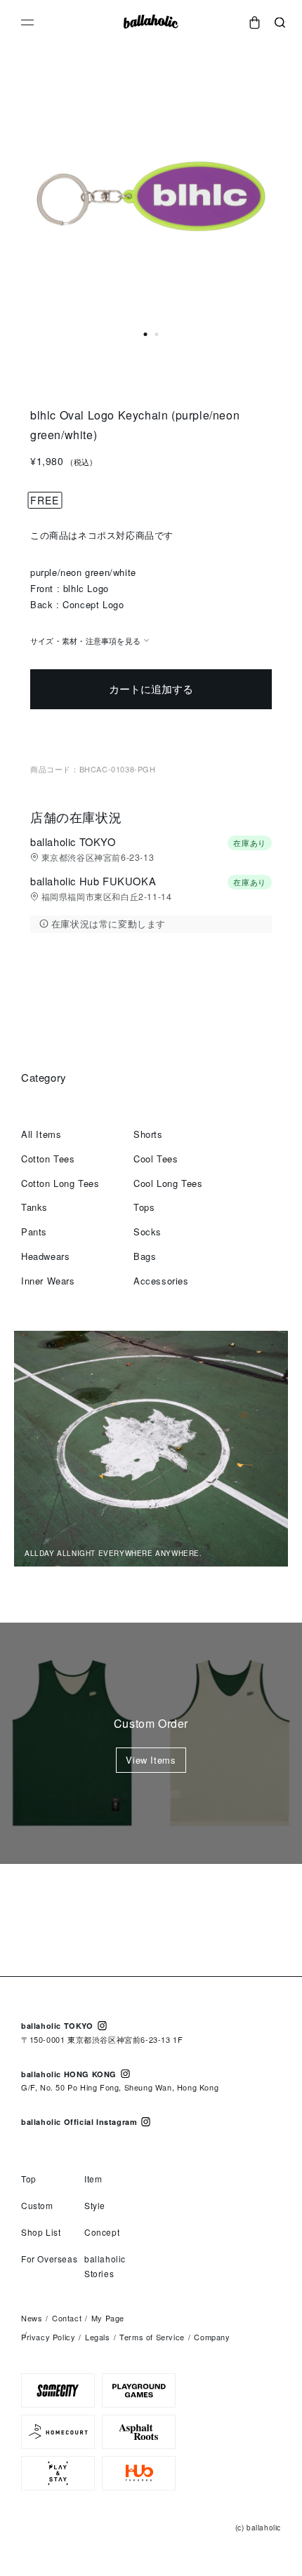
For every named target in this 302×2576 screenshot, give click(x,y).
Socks (147, 1232)
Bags (145, 1256)
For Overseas (49, 2259)
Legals (98, 2337)
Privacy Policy (48, 2337)
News (32, 2318)
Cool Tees (156, 1159)
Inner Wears (48, 1281)
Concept (102, 2232)
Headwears (45, 1256)
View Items (151, 1760)
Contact (67, 2318)
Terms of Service (152, 2337)
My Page (108, 2318)
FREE (45, 500)
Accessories (161, 1281)
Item (93, 2179)
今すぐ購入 (151, 733)
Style (95, 2205)
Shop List (41, 2232)
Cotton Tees (48, 1159)
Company (212, 2337)
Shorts (148, 1134)
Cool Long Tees (168, 1183)
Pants (34, 1232)
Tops (144, 1207)
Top (29, 2179)
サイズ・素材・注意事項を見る (85, 640)
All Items (41, 1134)
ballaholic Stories (105, 2266)
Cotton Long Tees (60, 1183)
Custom (37, 2205)
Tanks (34, 1207)
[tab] (146, 334)
